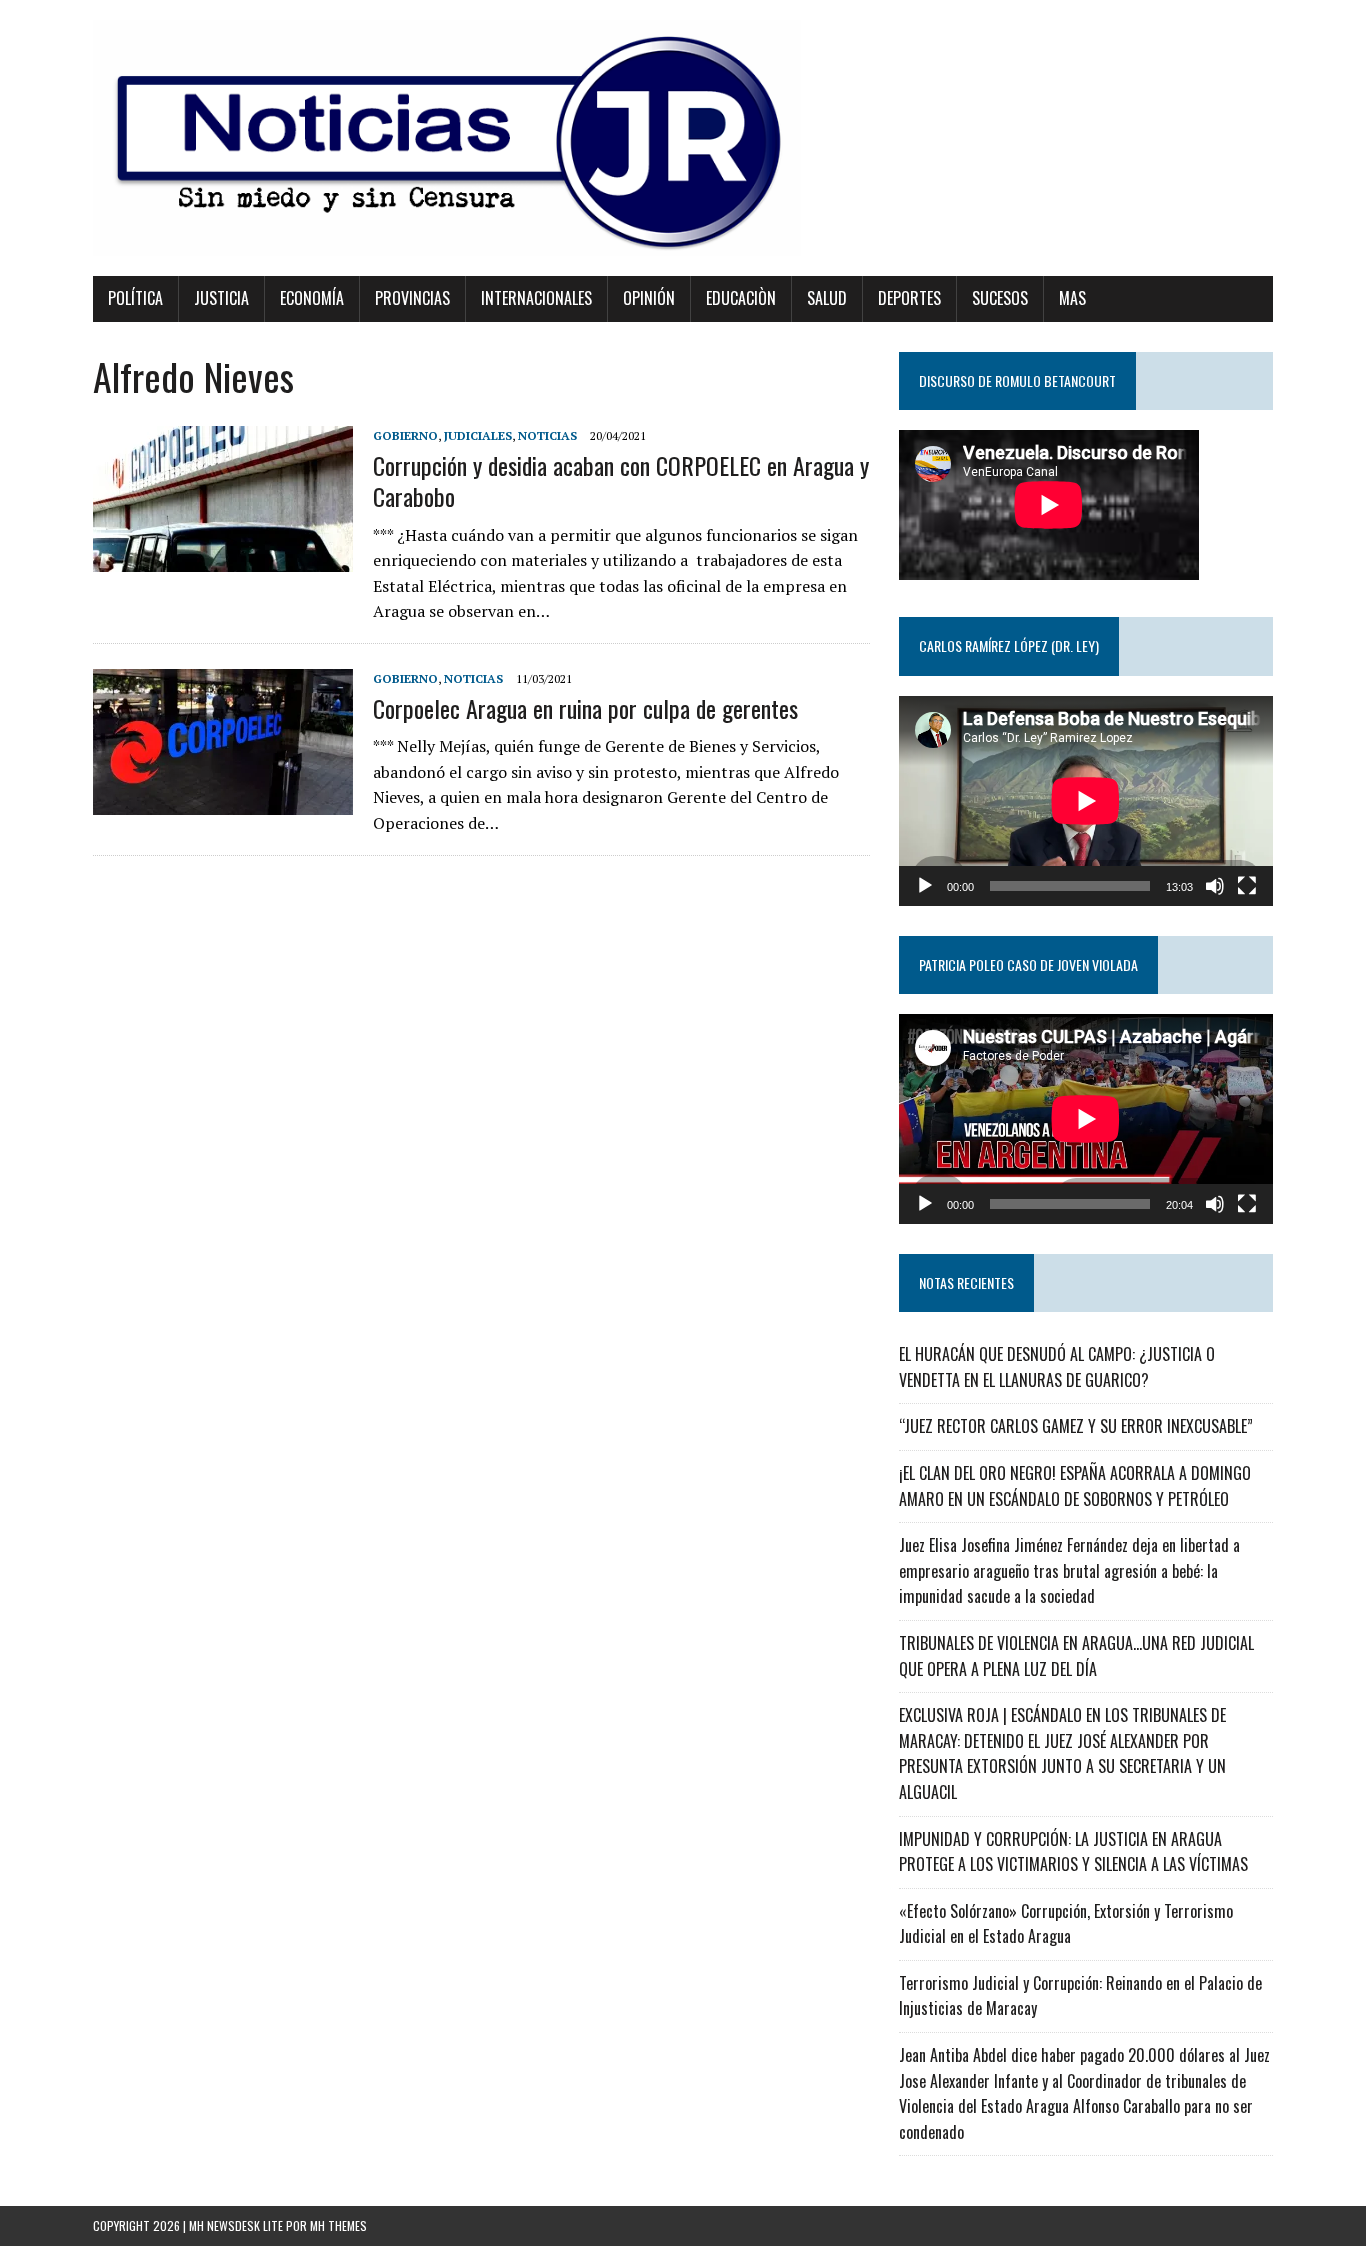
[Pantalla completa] (1247, 886)
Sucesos (1000, 298)
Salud (827, 298)
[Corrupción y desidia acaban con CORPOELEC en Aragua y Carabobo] (223, 558)
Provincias (412, 298)
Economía (312, 298)
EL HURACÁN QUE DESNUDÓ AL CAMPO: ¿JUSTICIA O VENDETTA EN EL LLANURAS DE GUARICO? (1057, 1367)
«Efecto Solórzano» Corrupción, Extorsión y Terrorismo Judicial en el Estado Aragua (1066, 1924)
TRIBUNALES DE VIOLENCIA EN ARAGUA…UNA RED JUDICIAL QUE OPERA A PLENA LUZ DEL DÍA (1076, 1656)
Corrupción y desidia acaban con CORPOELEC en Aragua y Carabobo (621, 480)
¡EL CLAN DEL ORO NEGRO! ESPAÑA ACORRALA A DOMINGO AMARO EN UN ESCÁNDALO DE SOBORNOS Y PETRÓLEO (1075, 1486)
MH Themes (338, 2225)
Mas (1072, 298)
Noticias (547, 435)
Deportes (909, 298)
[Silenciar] (1215, 886)
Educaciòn (741, 298)
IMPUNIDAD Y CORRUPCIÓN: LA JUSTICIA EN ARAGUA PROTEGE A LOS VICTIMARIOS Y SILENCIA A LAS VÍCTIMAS (1073, 1852)
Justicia (221, 298)
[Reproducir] (925, 886)
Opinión (649, 298)
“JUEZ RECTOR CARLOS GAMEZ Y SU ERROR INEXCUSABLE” (1076, 1426)
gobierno (405, 435)
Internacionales (536, 298)
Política (135, 298)
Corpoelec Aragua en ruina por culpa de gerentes (585, 708)
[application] (1086, 801)
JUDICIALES (478, 435)
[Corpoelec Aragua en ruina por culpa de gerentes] (223, 801)
